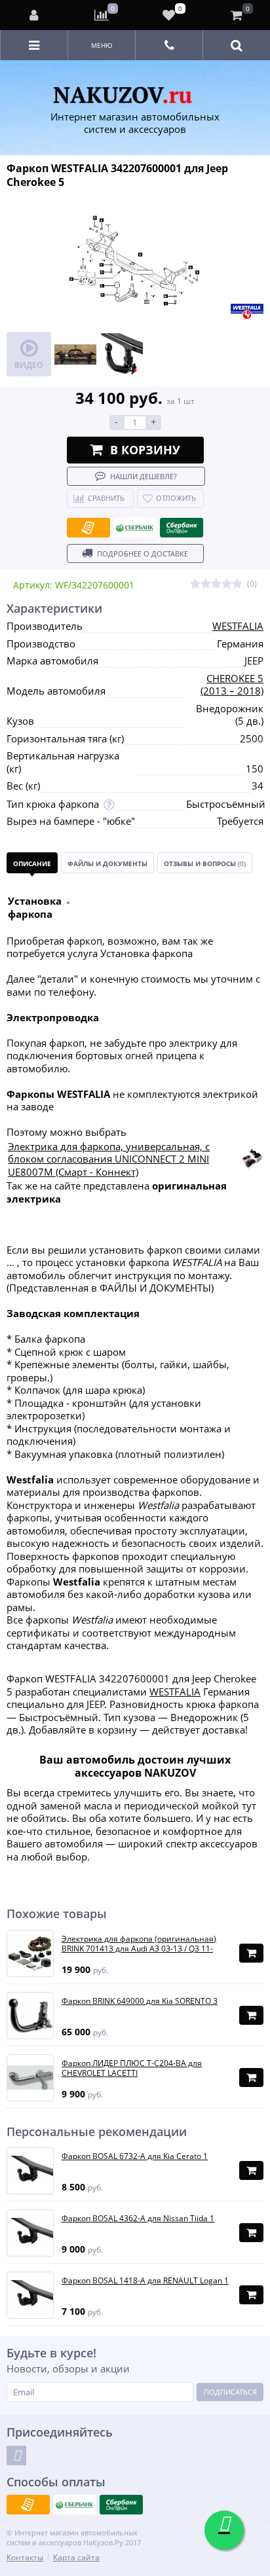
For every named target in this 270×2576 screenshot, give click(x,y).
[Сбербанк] (135, 528)
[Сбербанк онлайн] (182, 528)
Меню (102, 45)
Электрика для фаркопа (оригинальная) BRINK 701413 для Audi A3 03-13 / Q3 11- (139, 1944)
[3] (216, 584)
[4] (227, 584)
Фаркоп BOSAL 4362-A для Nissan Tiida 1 (138, 2219)
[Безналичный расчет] (88, 528)
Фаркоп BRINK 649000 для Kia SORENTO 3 (140, 2001)
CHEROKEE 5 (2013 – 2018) (232, 685)
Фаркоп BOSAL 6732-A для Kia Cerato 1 (135, 2156)
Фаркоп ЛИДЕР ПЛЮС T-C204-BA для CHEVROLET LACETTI (132, 2068)
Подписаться (230, 2392)
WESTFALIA (238, 626)
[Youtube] (16, 2456)
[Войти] (35, 15)
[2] (206, 584)
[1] (195, 584)
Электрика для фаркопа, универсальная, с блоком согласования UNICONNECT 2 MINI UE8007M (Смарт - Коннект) (109, 1159)
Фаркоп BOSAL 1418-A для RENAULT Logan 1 (145, 2281)
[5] (237, 584)
